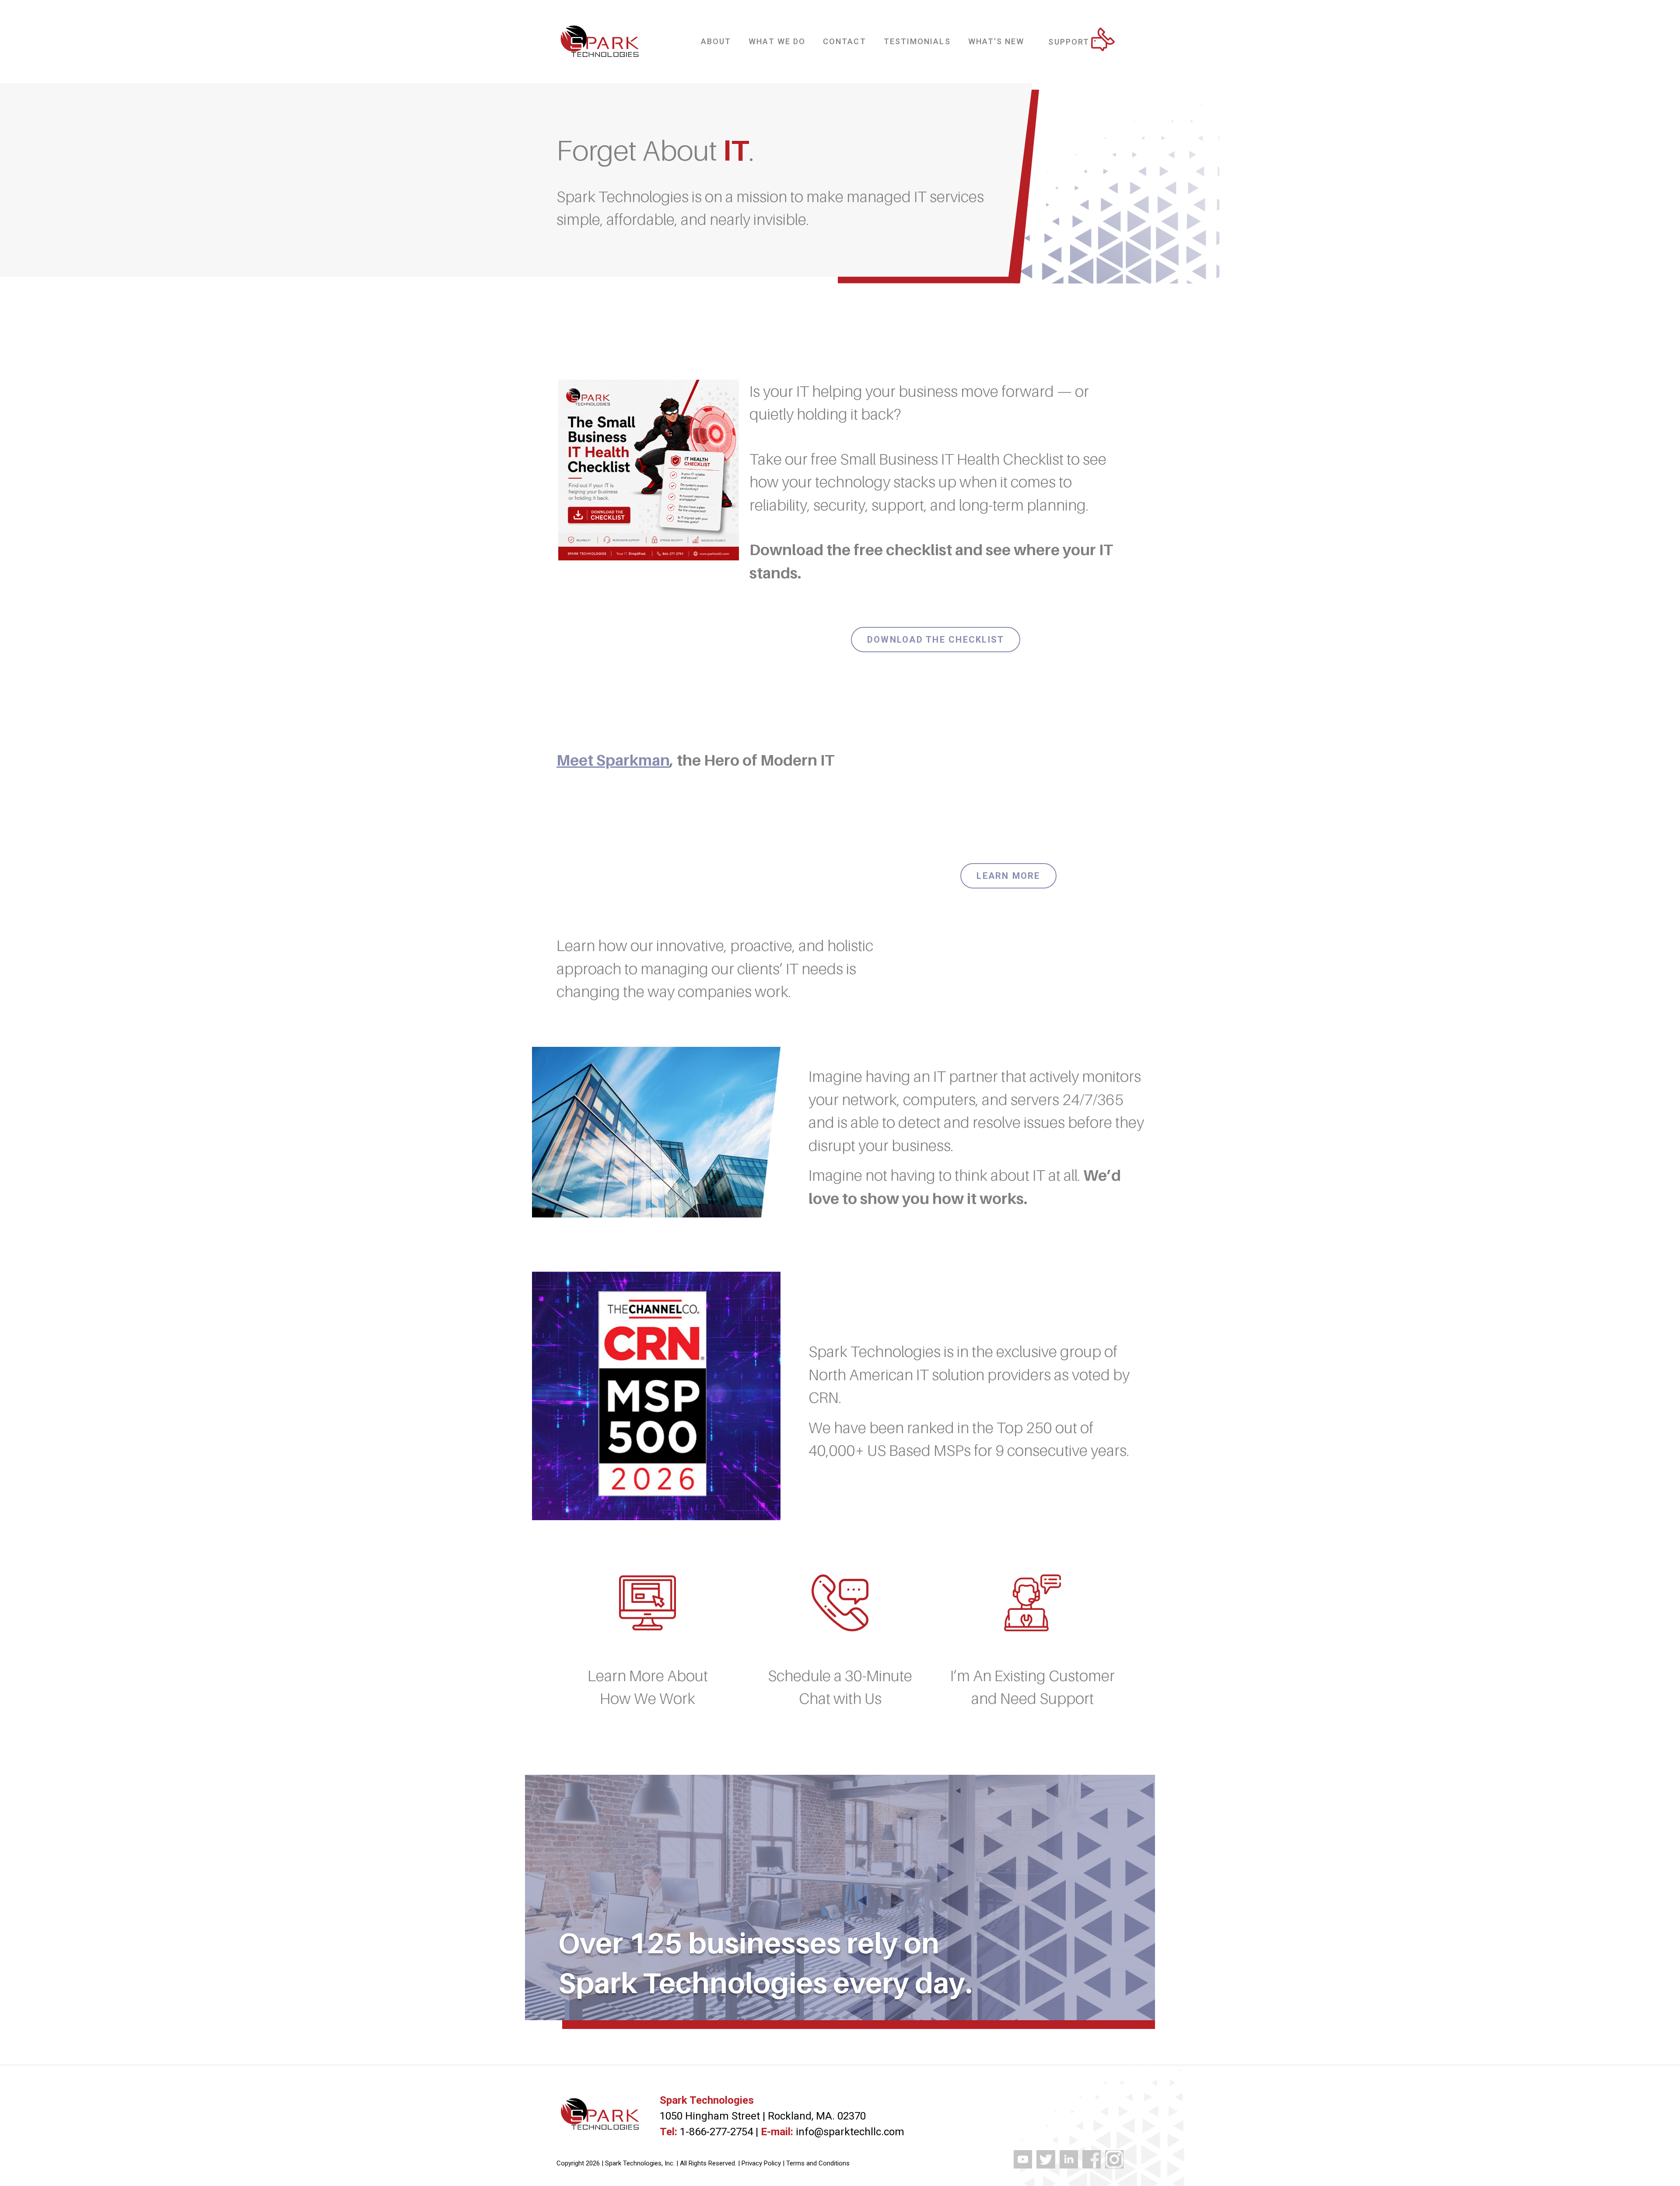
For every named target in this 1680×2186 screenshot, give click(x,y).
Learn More (1008, 876)
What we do (777, 41)
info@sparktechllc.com (850, 2132)
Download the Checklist (936, 640)
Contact (845, 41)
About (716, 41)
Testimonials (917, 41)
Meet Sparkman (613, 760)
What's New (996, 41)
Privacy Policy (761, 2163)
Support (1069, 42)
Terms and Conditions (818, 2163)
